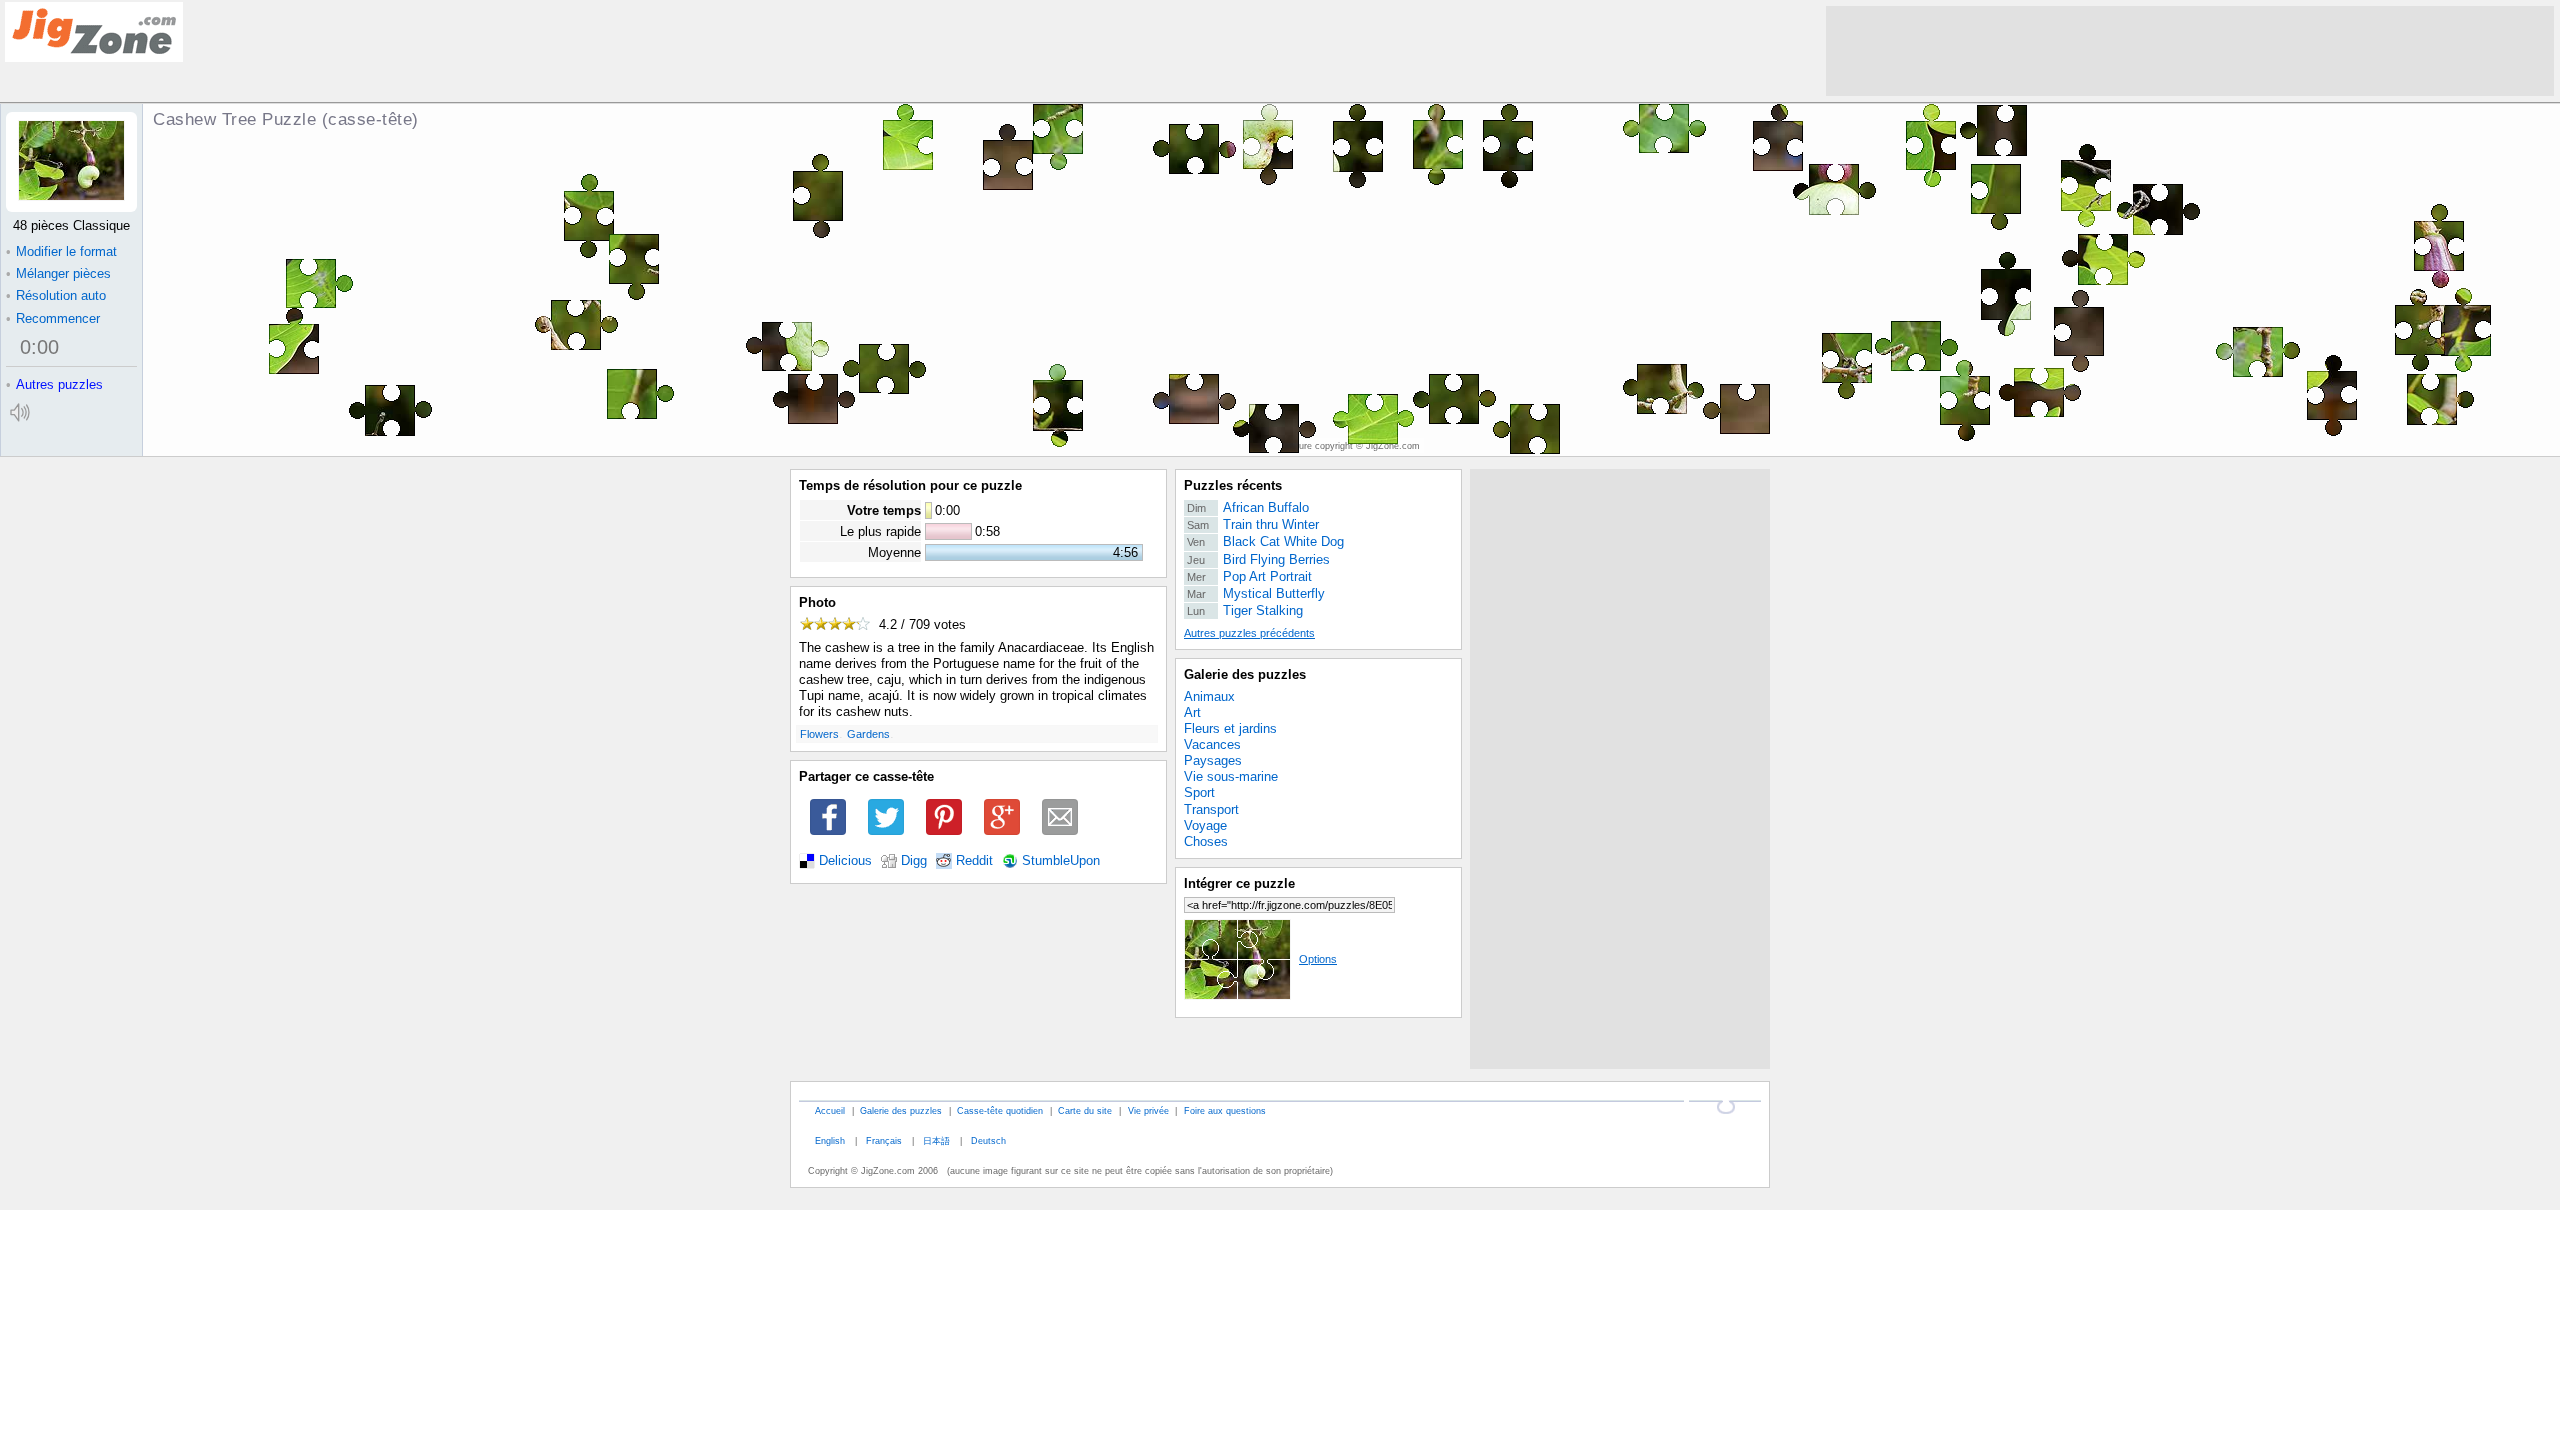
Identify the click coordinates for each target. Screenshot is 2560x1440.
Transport (1211, 809)
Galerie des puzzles (1245, 674)
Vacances (1212, 744)
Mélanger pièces (58, 273)
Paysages (1213, 760)
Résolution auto (56, 295)
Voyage (1205, 825)
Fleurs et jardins (1230, 728)
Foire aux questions (1225, 1110)
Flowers (819, 734)
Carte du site (1085, 1110)
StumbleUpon (1061, 861)
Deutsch (988, 1140)
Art (1192, 712)
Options (1318, 959)
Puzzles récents (1233, 485)
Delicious (845, 861)
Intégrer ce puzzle (1239, 883)
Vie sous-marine (1231, 776)
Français (884, 1140)
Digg (914, 861)
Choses (1206, 841)
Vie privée (1148, 1110)
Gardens (868, 734)
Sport (1199, 792)
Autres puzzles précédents (1249, 633)
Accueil (830, 1110)
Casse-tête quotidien (1000, 1110)
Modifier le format (61, 251)
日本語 (936, 1140)
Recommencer (53, 318)
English (830, 1140)
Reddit (974, 861)
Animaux (1209, 696)
